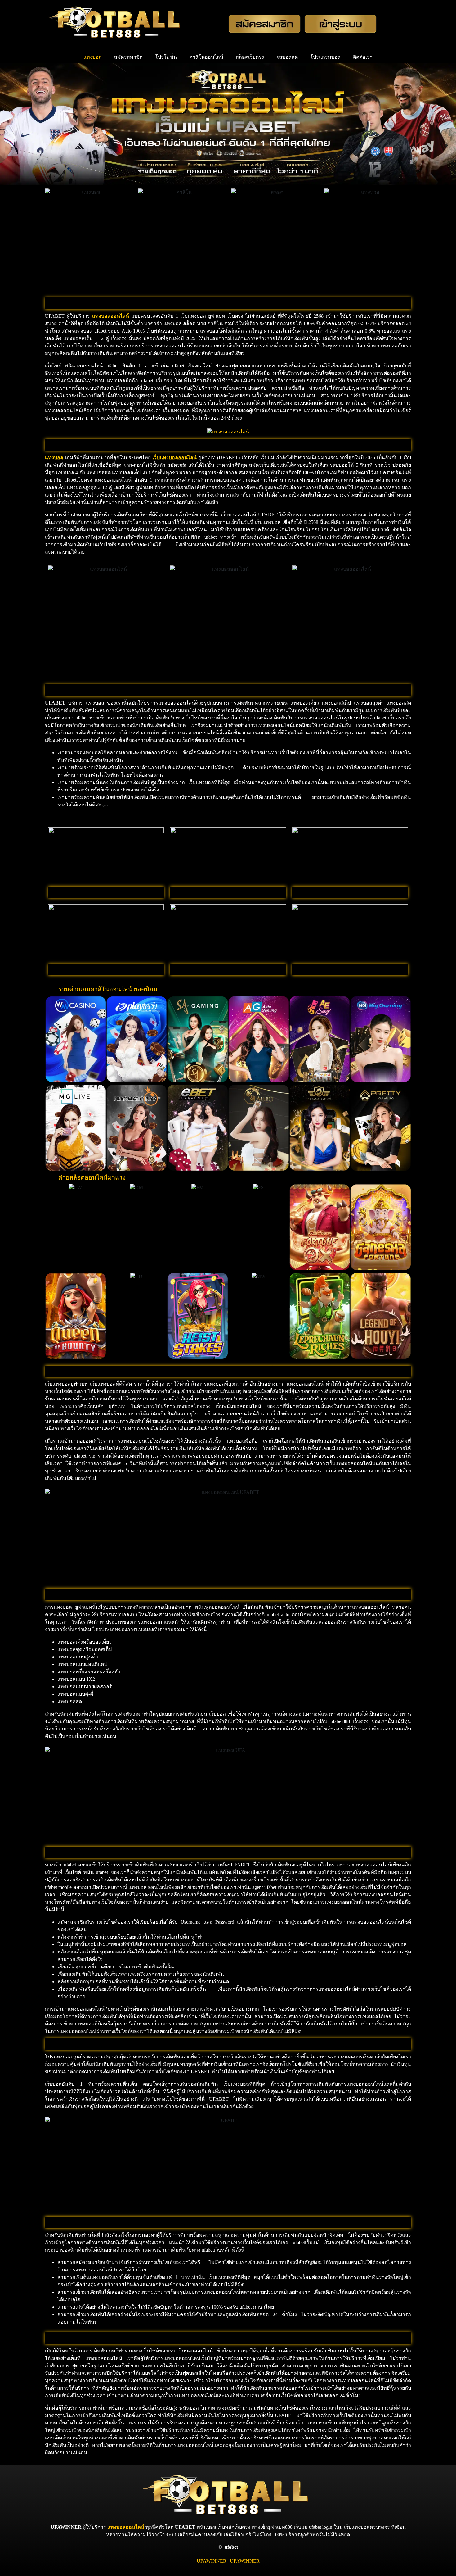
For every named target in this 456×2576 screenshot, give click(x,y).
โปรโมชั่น (166, 57)
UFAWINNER (212, 2561)
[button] (51, 1039)
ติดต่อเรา (363, 57)
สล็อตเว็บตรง (250, 57)
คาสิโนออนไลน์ (206, 57)
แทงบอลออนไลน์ (126, 2527)
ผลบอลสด (287, 57)
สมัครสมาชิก (128, 57)
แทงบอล (93, 57)
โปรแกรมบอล (325, 57)
